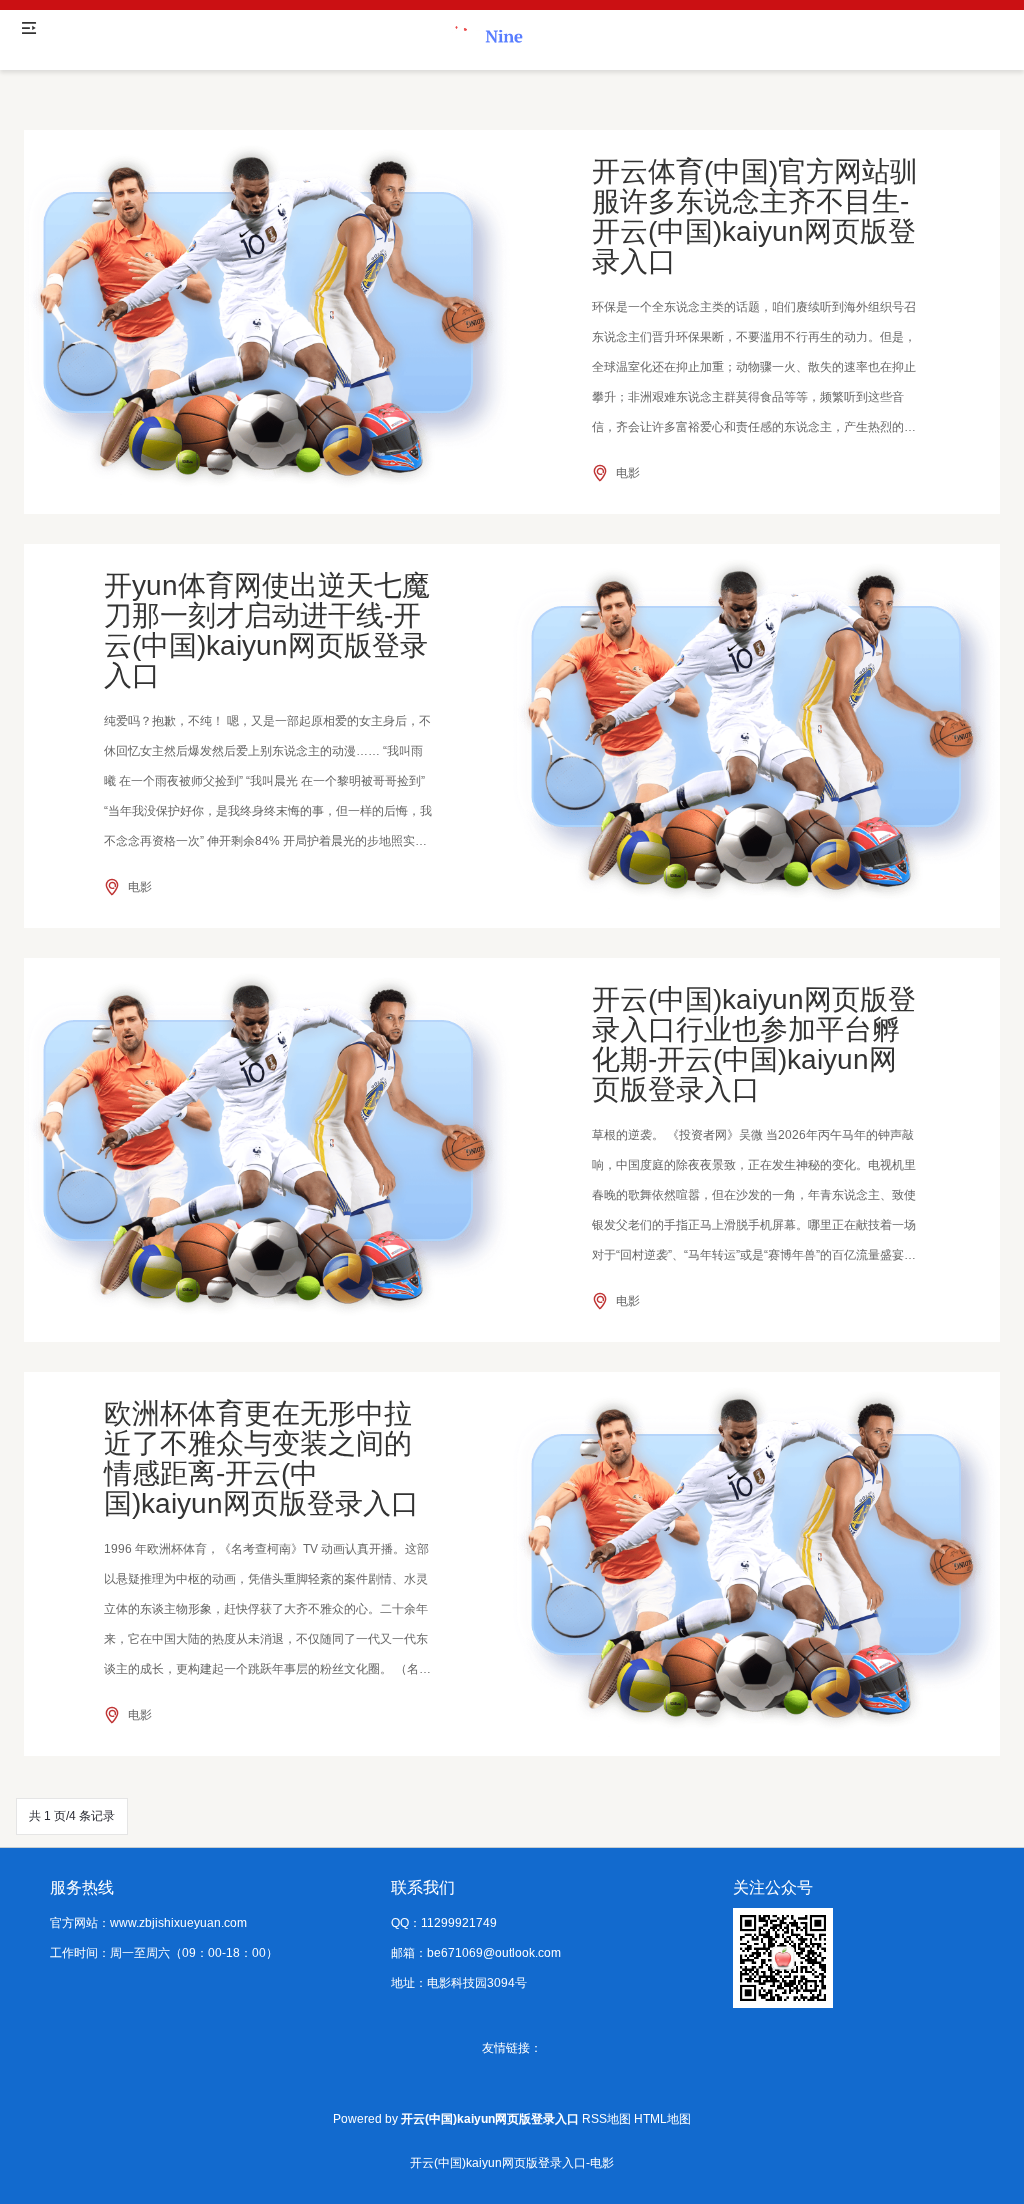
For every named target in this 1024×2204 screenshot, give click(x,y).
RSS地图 (606, 2119)
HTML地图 (662, 2119)
